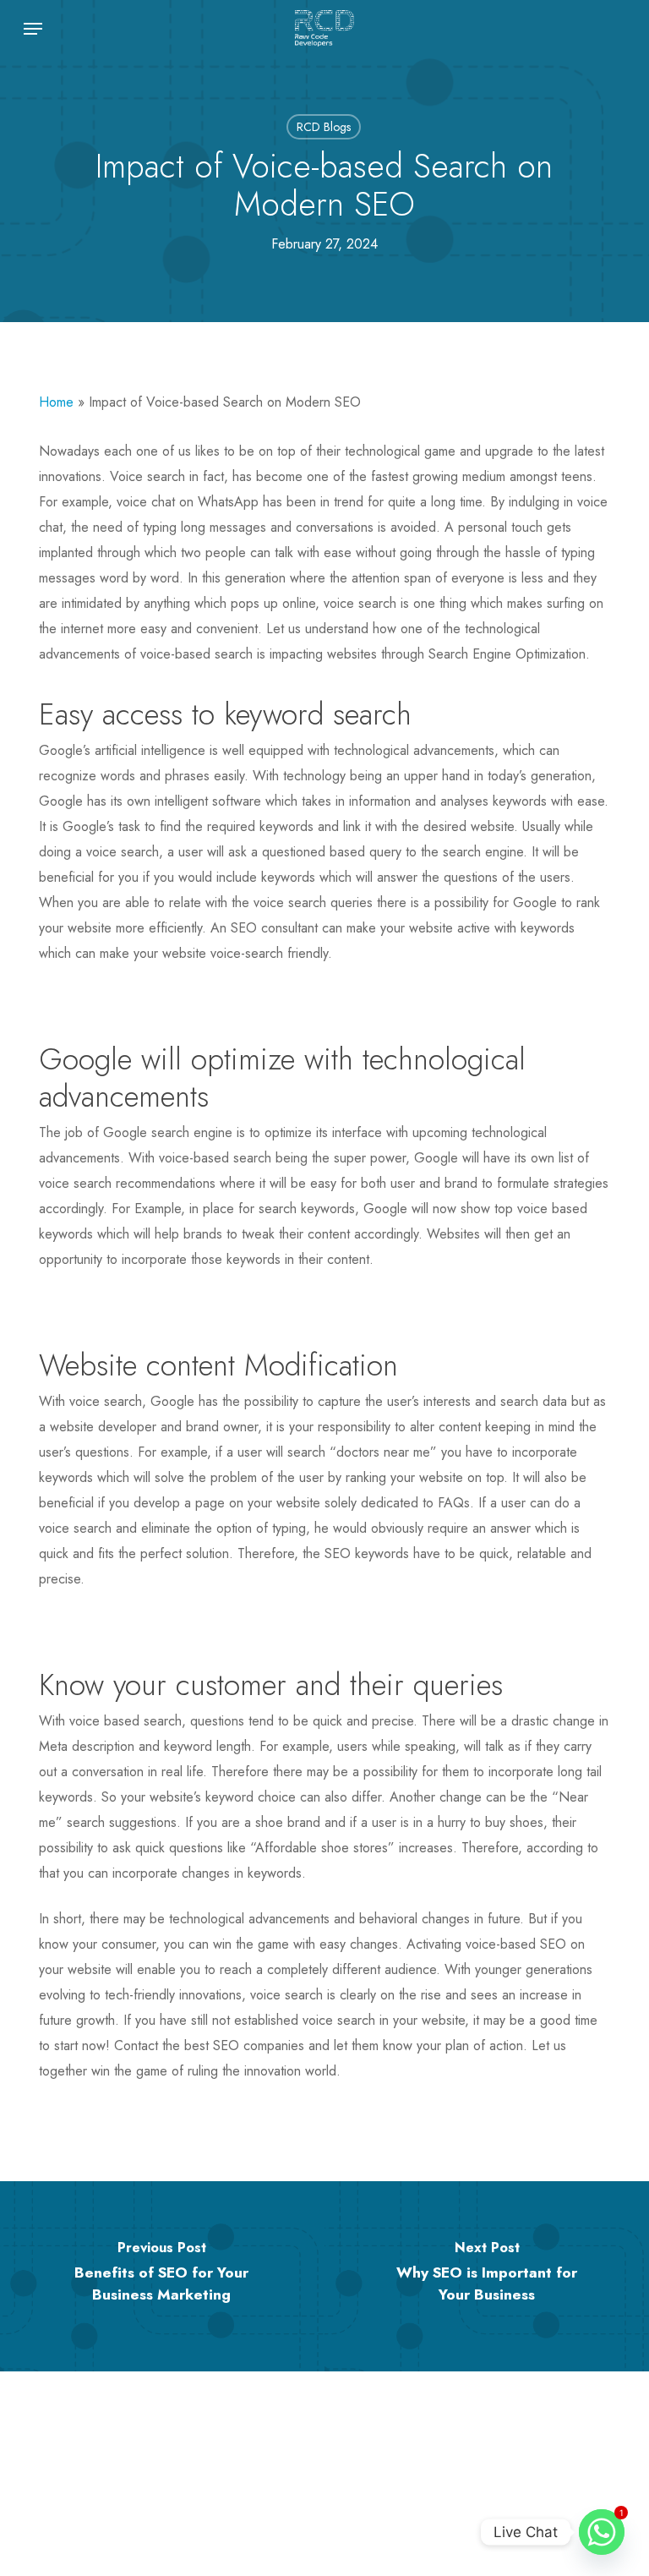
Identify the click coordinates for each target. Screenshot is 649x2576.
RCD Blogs (324, 127)
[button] (33, 29)
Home (56, 402)
